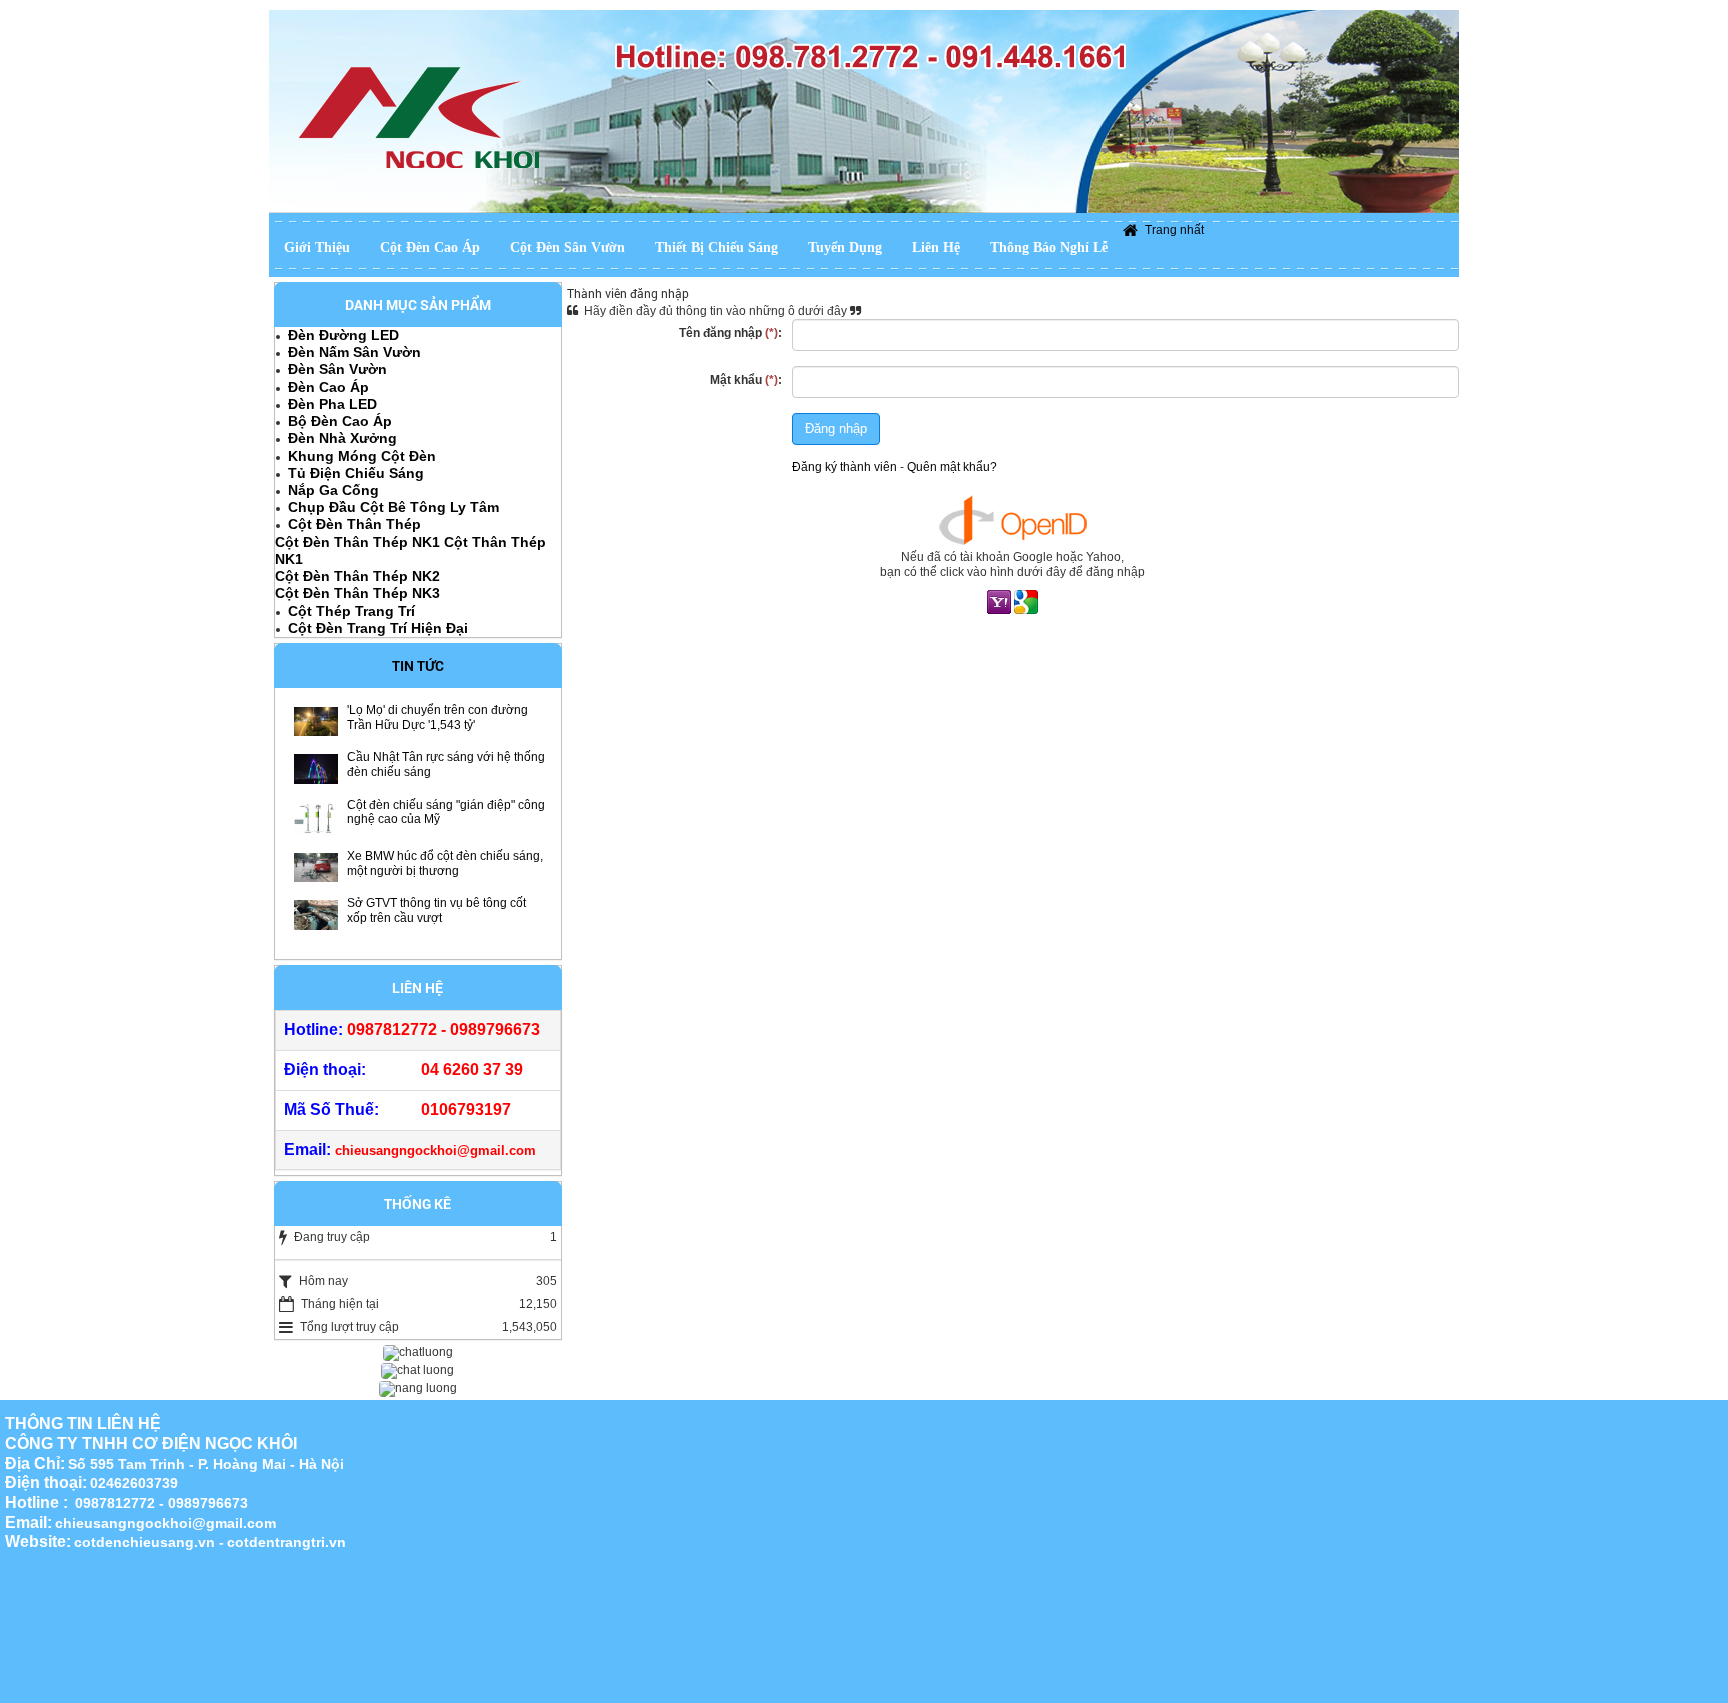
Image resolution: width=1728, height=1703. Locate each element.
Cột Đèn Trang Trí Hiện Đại (378, 628)
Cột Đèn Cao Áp (430, 247)
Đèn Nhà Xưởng (342, 438)
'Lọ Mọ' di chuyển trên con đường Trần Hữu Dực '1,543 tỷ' (437, 717)
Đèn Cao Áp (328, 387)
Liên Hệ (936, 247)
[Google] (1026, 601)
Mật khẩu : (746, 380)
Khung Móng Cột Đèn (362, 456)
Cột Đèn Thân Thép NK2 (357, 576)
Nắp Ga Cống (333, 490)
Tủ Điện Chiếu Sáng (356, 473)
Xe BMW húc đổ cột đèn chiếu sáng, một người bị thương (445, 863)
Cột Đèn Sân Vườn (567, 247)
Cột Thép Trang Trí (351, 611)
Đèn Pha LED (332, 404)
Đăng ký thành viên (844, 467)
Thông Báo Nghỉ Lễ (1049, 247)
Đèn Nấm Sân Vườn (354, 352)
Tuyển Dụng (845, 247)
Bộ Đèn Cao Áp (340, 421)
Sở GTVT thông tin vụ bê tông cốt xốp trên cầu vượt (436, 910)
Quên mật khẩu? (952, 467)
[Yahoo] (999, 601)
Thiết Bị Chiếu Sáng (716, 247)
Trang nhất (1173, 230)
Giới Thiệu (317, 247)
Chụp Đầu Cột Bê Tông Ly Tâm (393, 507)
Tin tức (418, 665)
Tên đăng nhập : (730, 333)
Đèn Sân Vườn (337, 369)
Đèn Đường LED (343, 335)
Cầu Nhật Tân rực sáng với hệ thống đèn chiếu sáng (446, 764)
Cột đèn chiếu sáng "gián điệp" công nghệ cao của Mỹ (446, 812)
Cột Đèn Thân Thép (354, 524)
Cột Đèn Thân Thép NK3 (357, 593)
